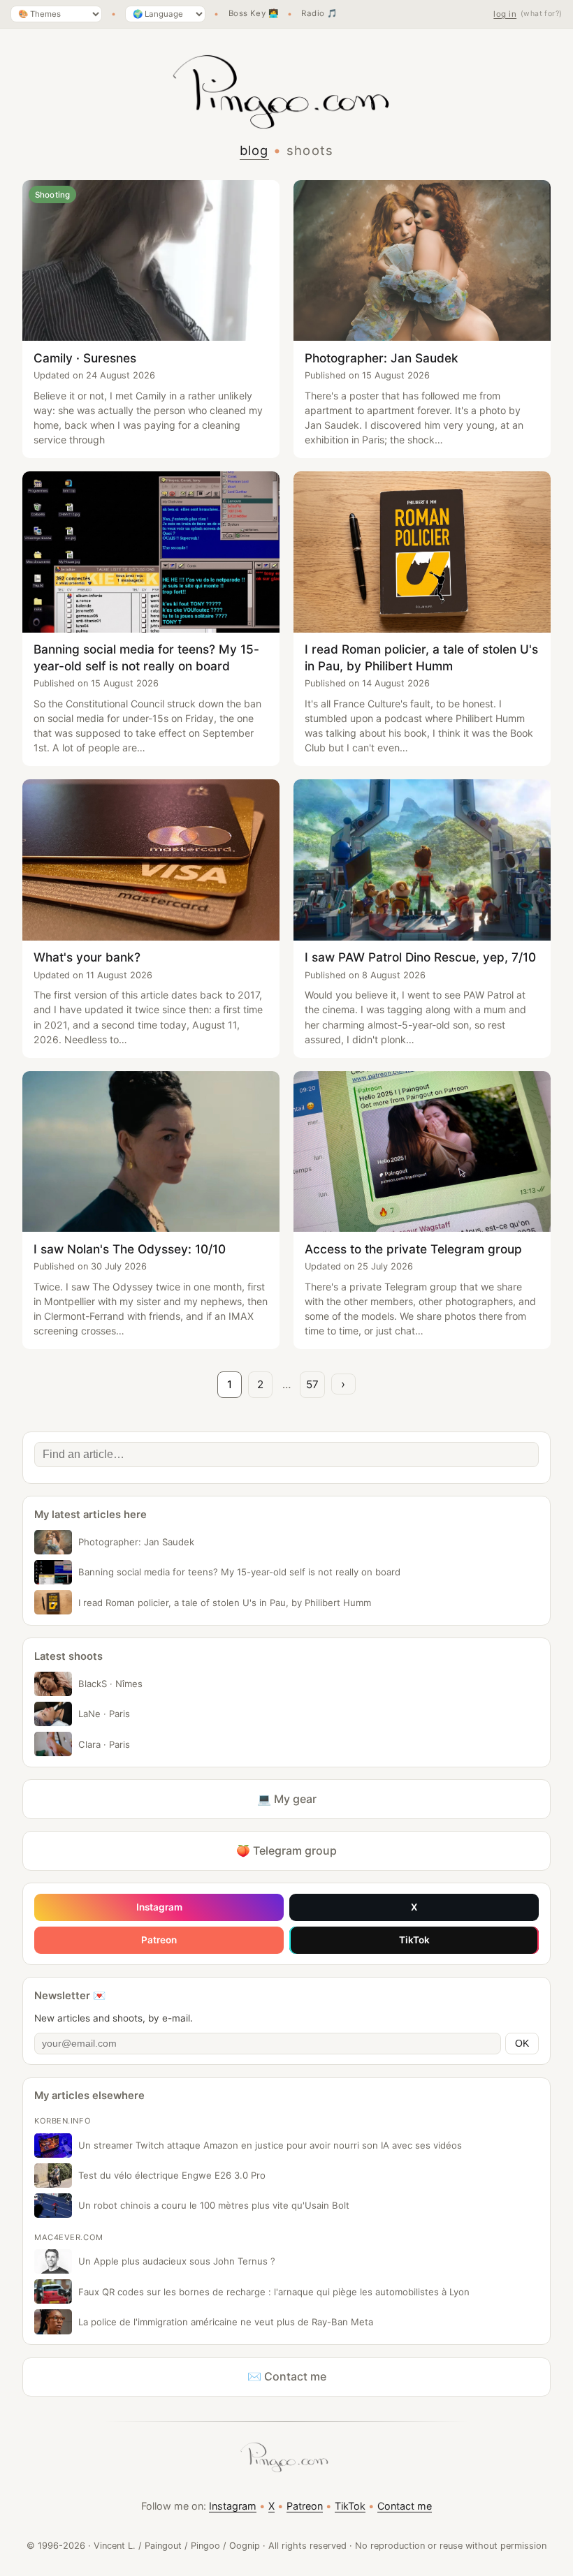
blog (254, 150)
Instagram (159, 1907)
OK (522, 2044)
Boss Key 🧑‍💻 (254, 14)
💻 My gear (287, 1799)
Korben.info (63, 2121)
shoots (310, 150)
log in (505, 14)
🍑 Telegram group (286, 1850)
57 (312, 1384)
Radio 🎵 (319, 14)
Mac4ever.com (69, 2237)
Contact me (405, 2506)
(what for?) (542, 14)
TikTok (414, 1940)
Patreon (159, 1940)
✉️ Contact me (287, 2376)
